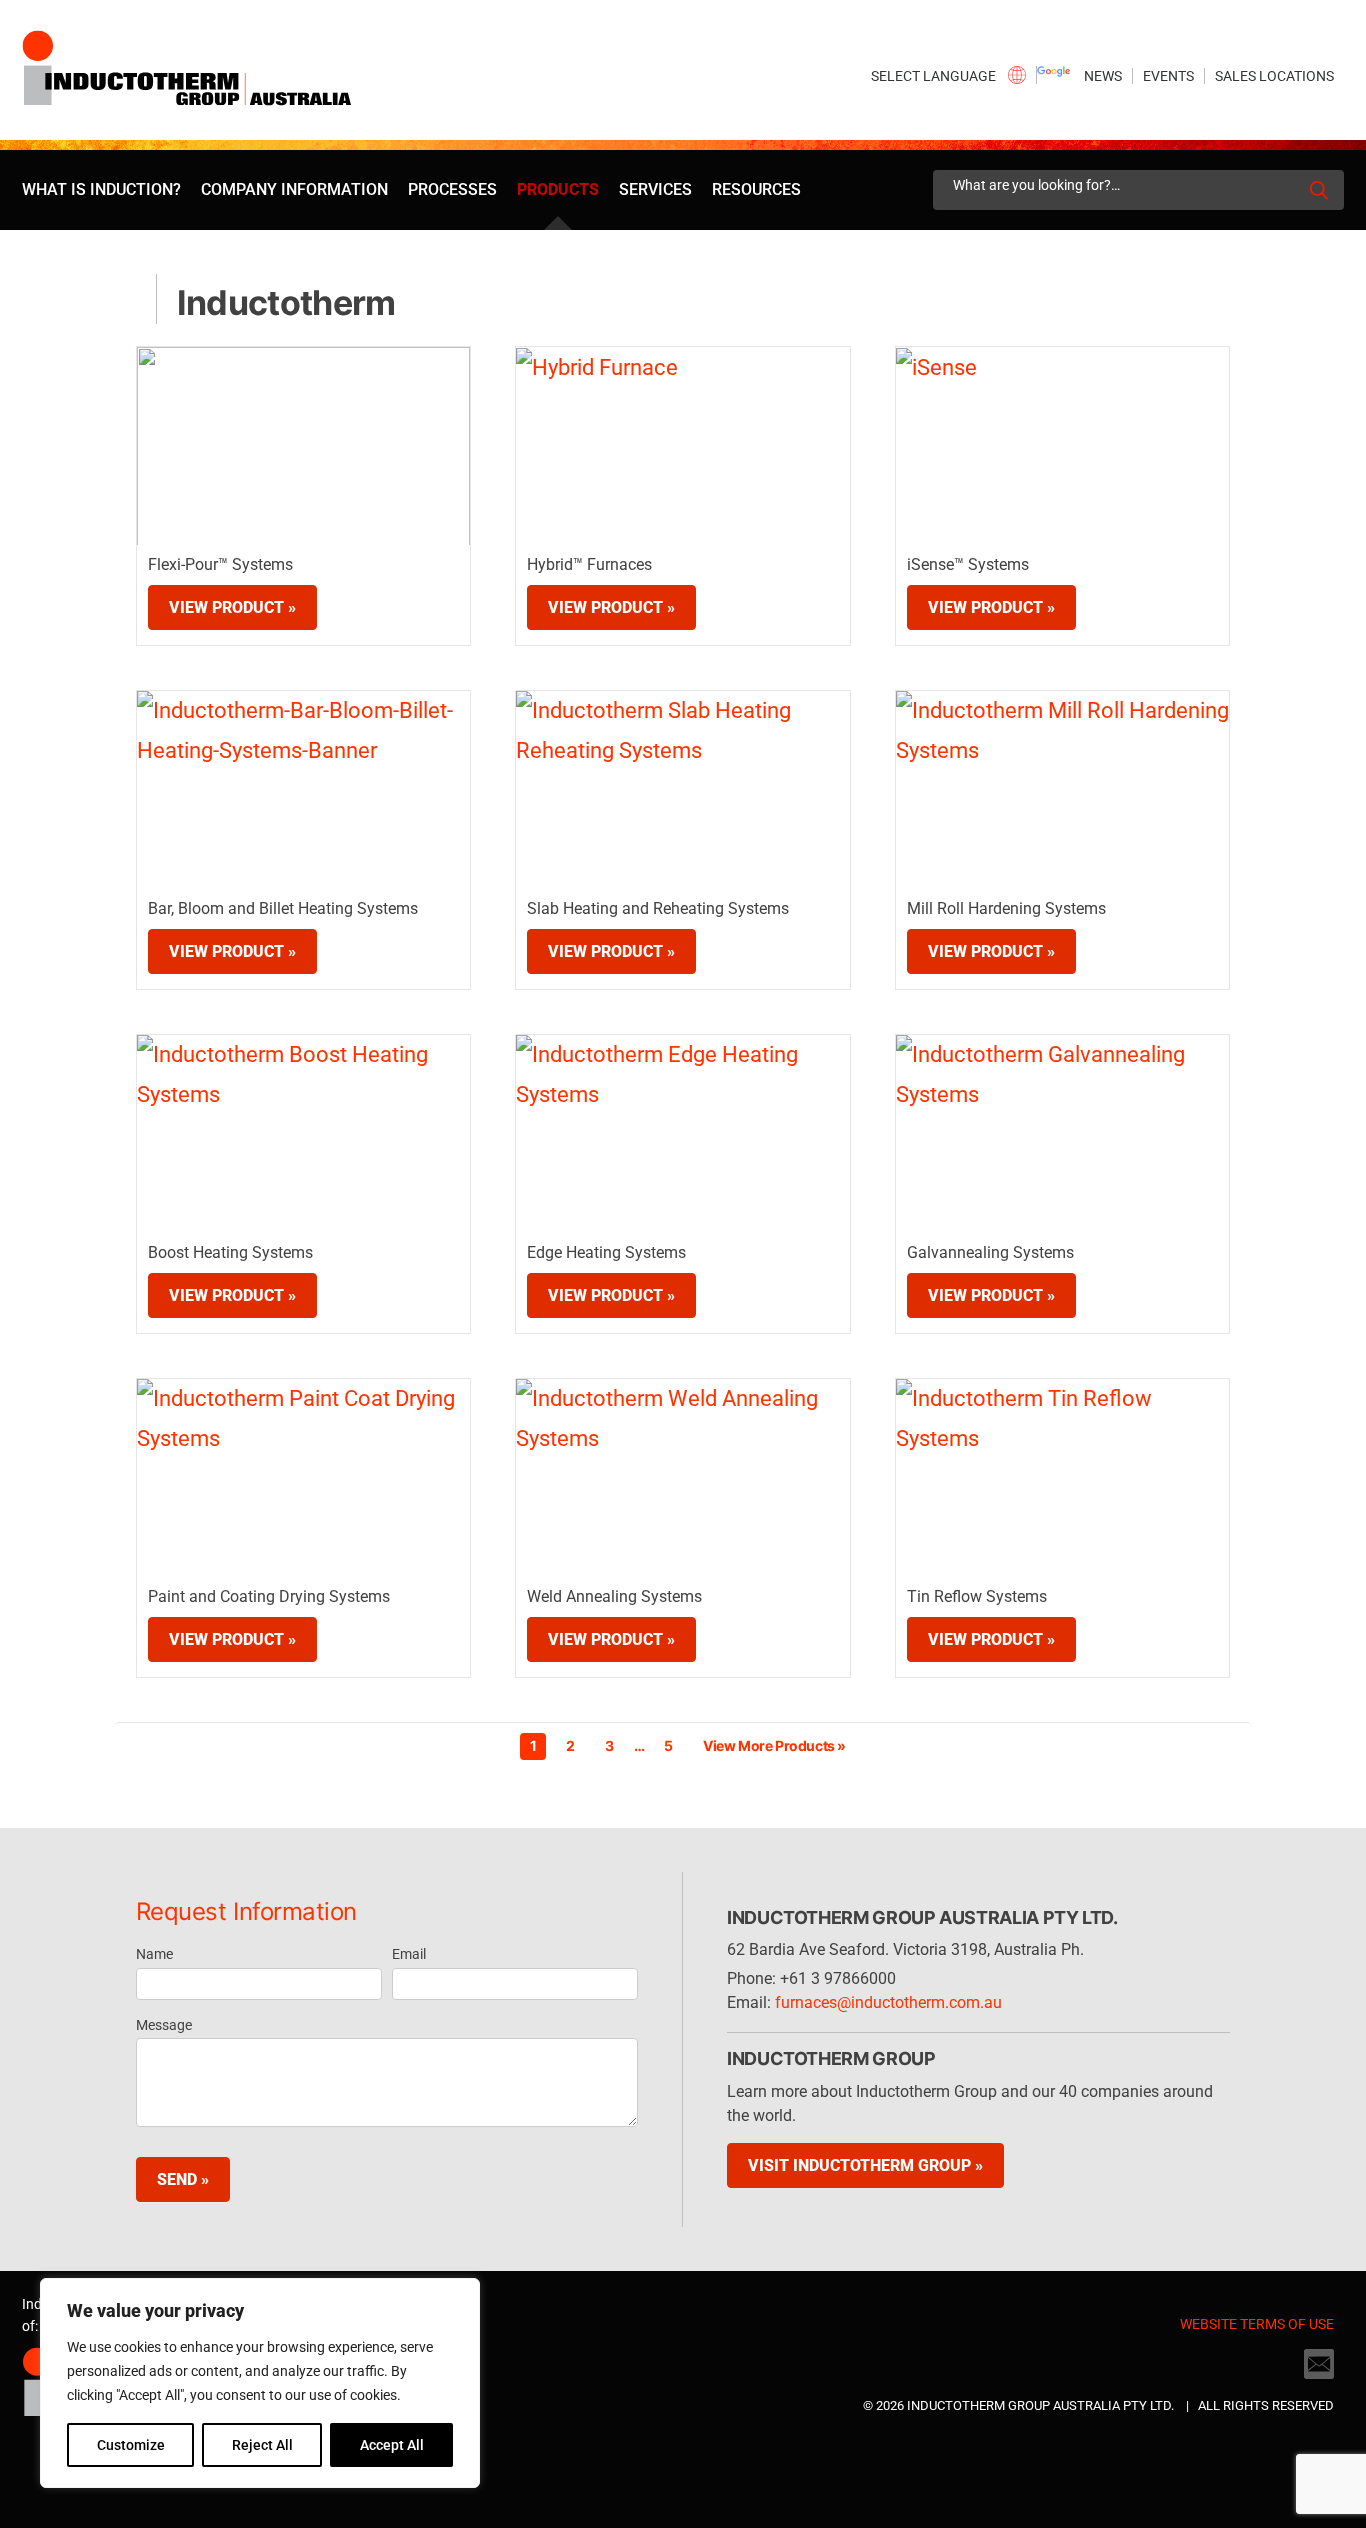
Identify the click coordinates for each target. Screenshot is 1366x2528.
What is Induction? (101, 189)
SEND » (183, 2179)
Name (154, 1954)
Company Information (294, 189)
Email (409, 1954)
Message (164, 2025)
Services (655, 189)
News (1103, 76)
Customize (131, 2445)
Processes (452, 189)
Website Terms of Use (1257, 2324)
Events (1168, 76)
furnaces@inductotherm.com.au (888, 2002)
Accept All (392, 2445)
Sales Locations (1274, 76)
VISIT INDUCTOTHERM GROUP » (865, 2165)
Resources (756, 189)
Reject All (262, 2445)
